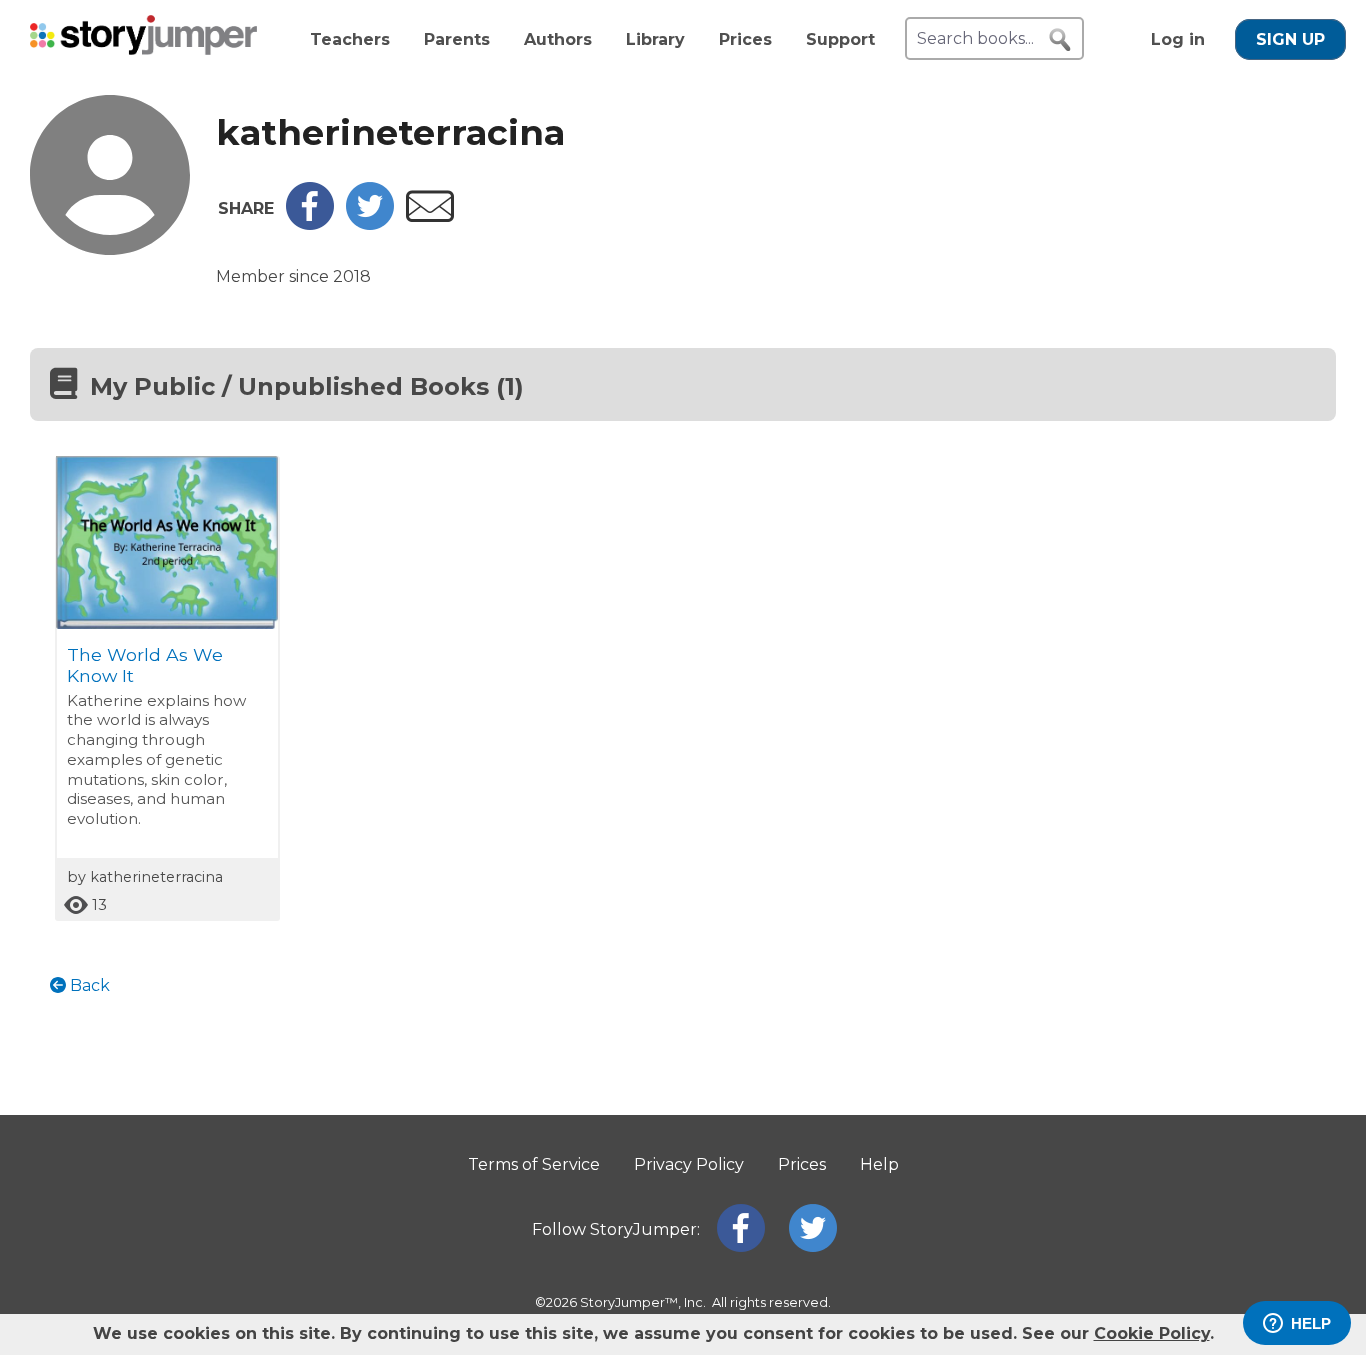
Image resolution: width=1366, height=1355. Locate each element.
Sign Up (1290, 39)
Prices (745, 39)
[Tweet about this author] (370, 224)
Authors (558, 39)
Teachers (350, 39)
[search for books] (1060, 40)
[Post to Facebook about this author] (310, 224)
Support (840, 39)
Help (879, 1164)
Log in (1178, 39)
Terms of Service (534, 1164)
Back (88, 985)
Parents (457, 39)
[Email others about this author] (430, 216)
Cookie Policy (1152, 1333)
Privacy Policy (689, 1164)
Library (655, 39)
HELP (1311, 1323)
